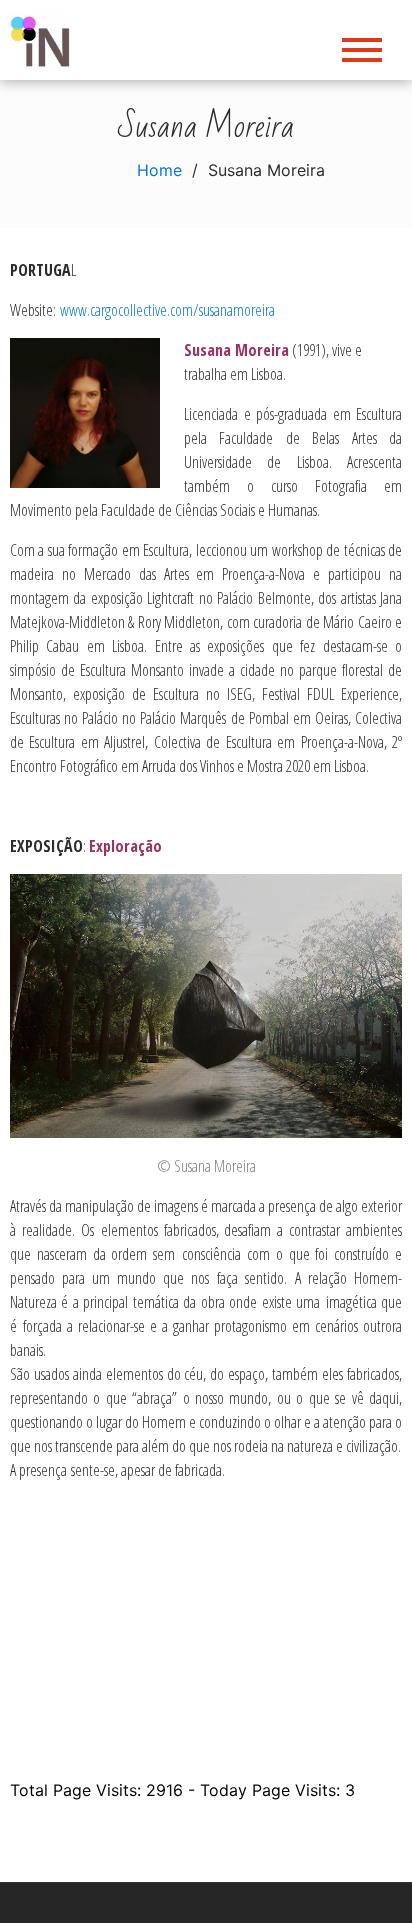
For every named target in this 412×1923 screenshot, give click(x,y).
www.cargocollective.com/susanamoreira (167, 310)
